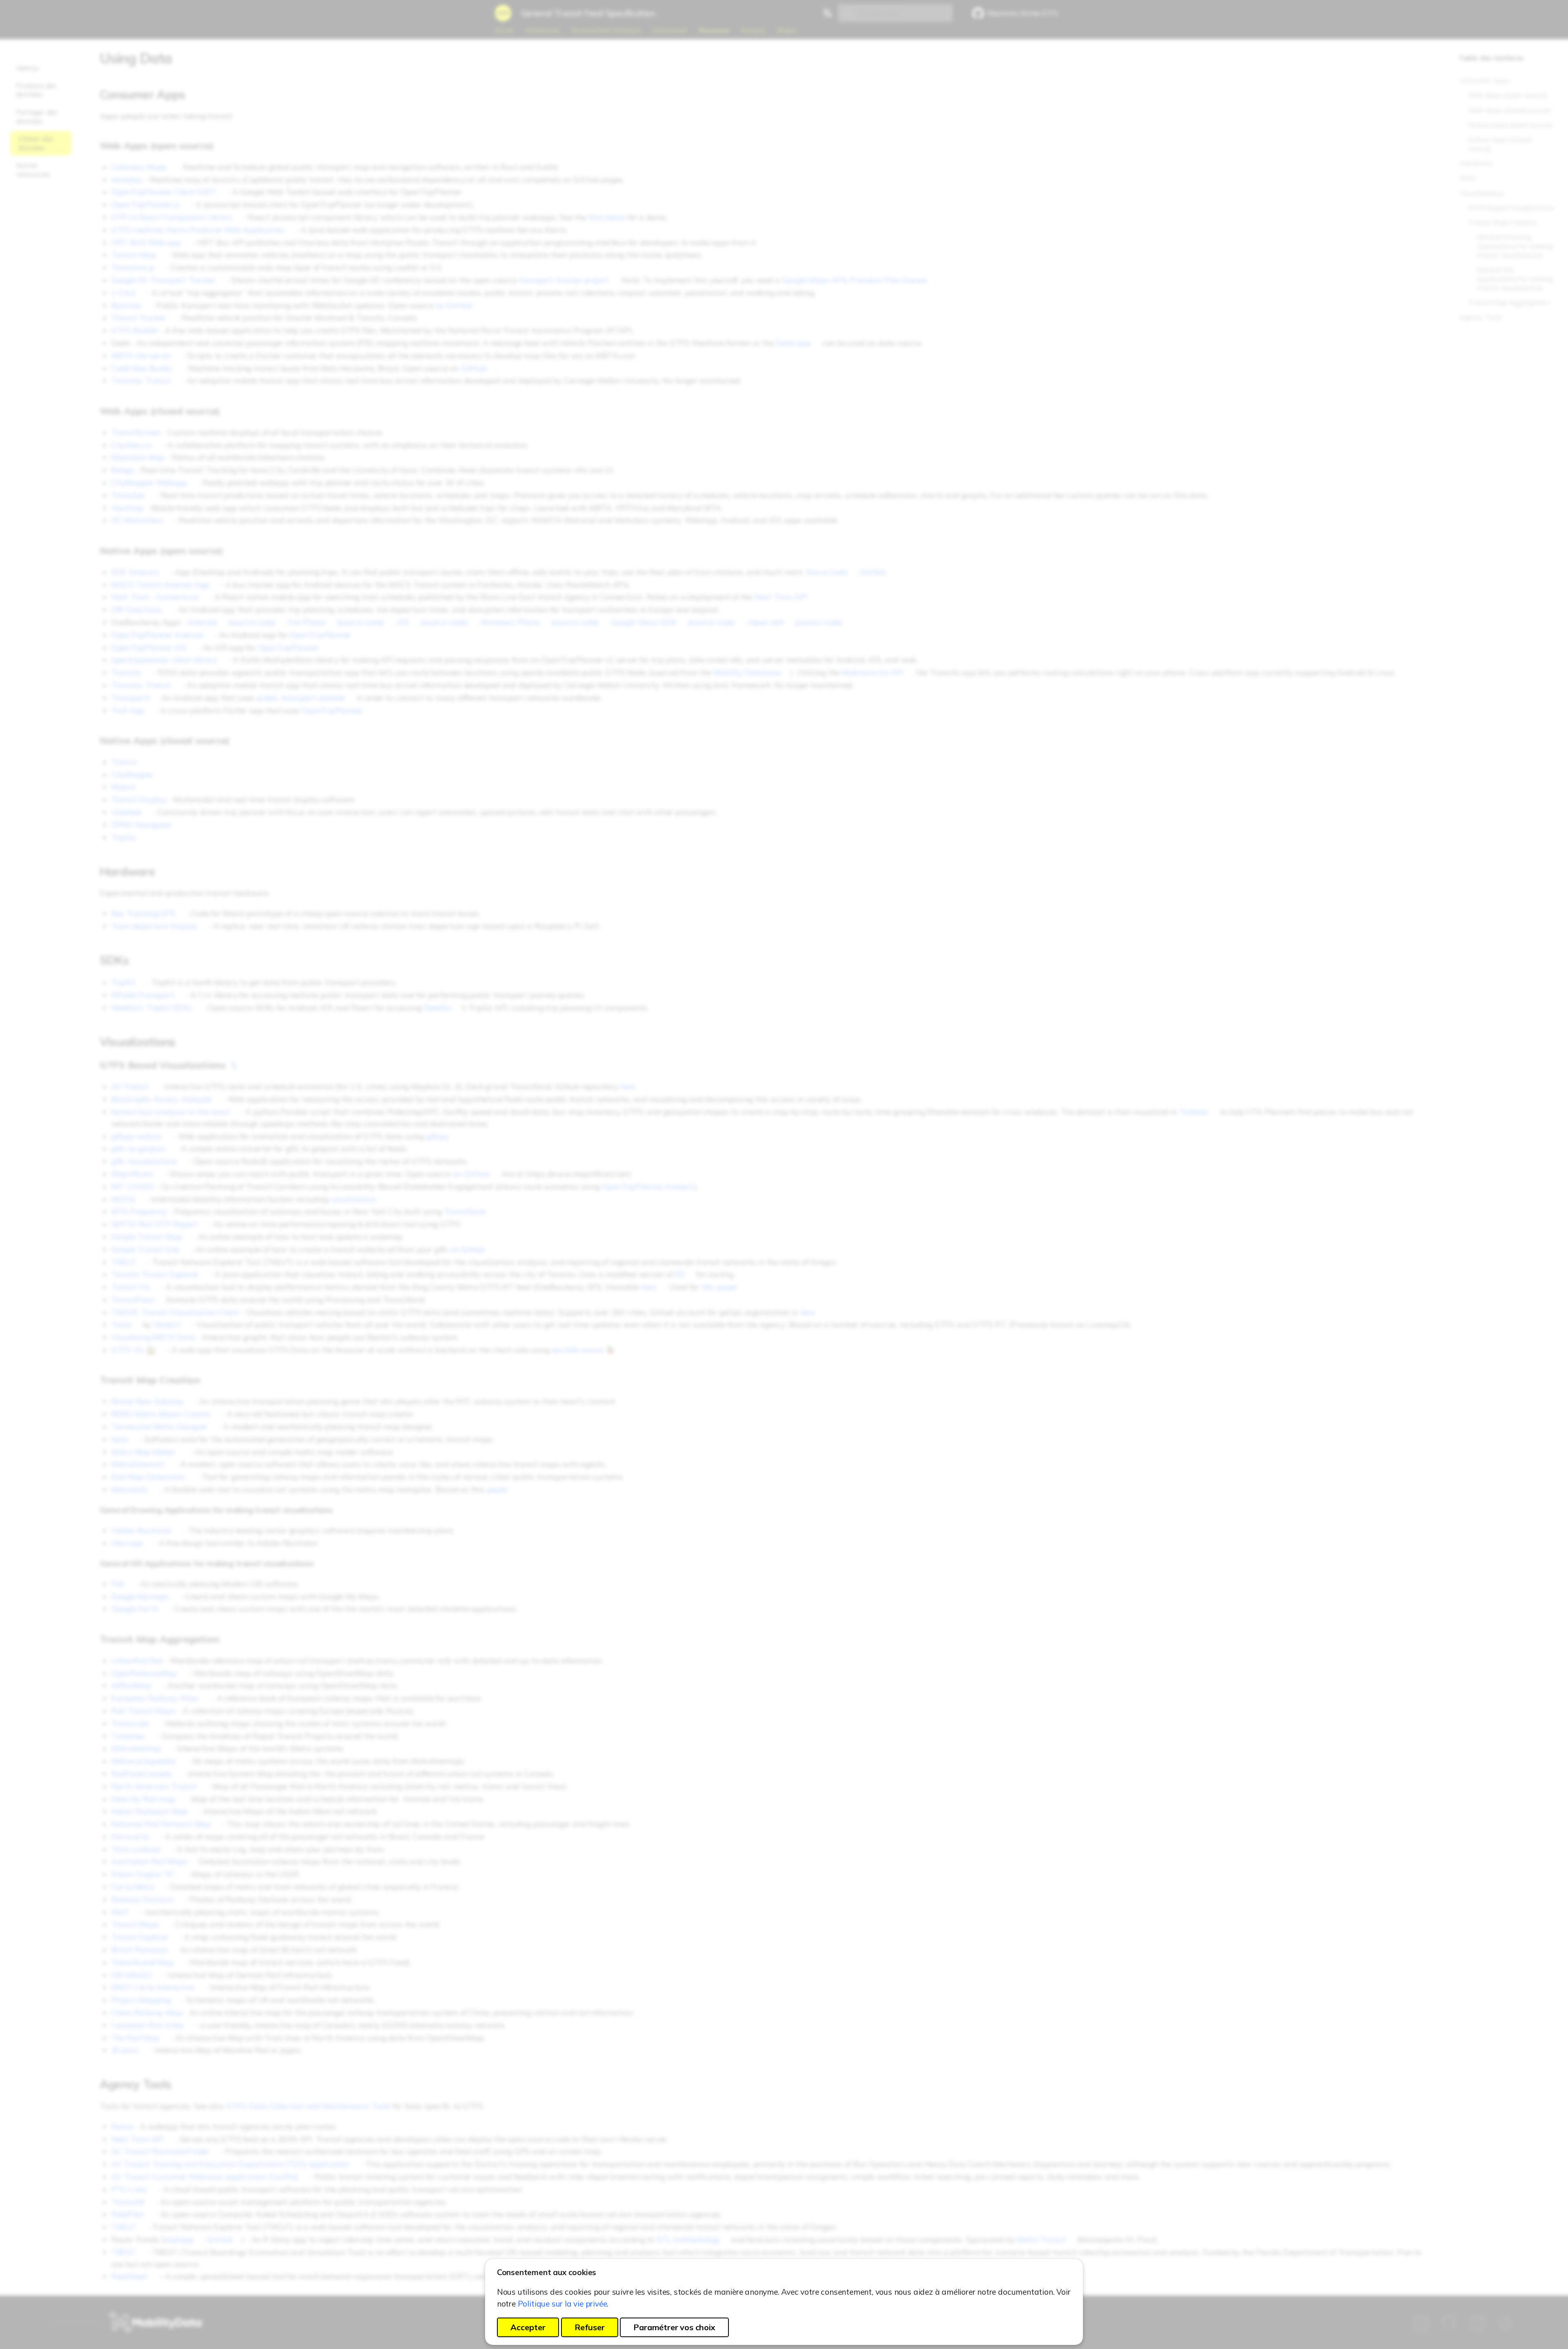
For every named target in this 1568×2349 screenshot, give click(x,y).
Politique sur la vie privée (562, 2304)
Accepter (528, 2327)
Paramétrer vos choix (674, 2327)
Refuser (590, 2327)
